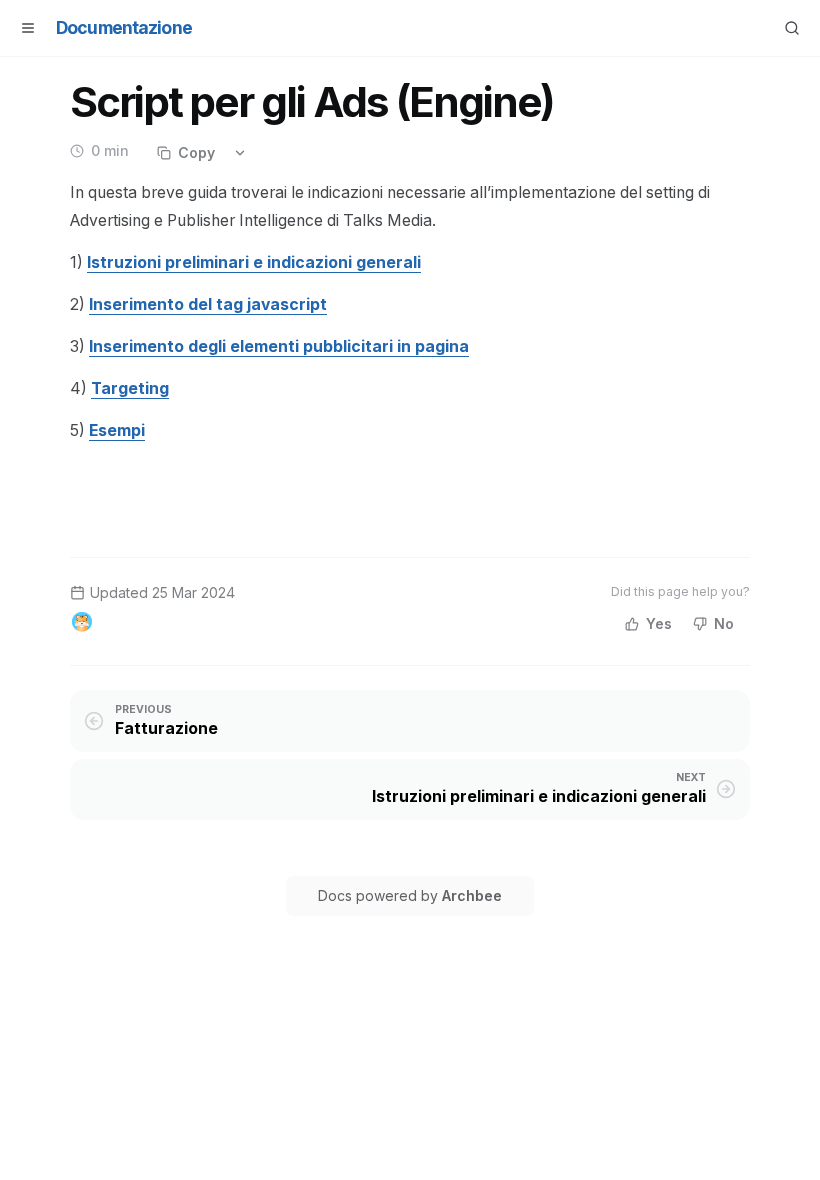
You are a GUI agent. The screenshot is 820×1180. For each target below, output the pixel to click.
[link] (254, 262)
